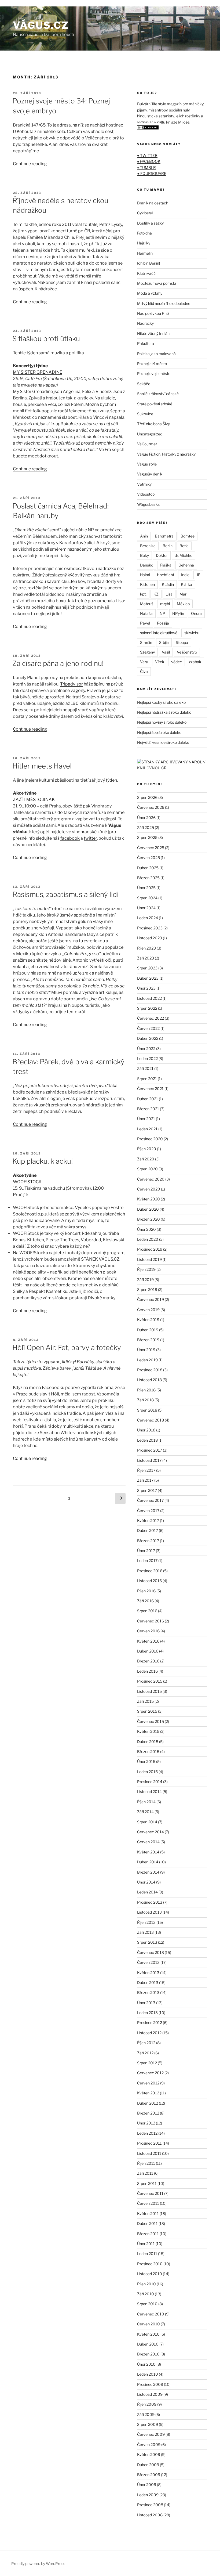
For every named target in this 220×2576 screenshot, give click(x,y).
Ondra (196, 613)
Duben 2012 (148, 2103)
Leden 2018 (147, 1440)
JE (198, 575)
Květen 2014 (148, 1852)
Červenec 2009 (151, 2434)
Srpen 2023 (147, 968)
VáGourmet (147, 444)
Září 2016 (145, 1601)
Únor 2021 (146, 1119)
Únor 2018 (146, 1430)
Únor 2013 (146, 2003)
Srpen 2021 (147, 1079)
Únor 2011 (146, 2244)
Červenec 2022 (151, 1018)
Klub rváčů (146, 273)
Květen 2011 (148, 2214)
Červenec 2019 (151, 1299)
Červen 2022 (148, 1028)
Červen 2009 (149, 2445)
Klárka (186, 584)
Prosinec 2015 (150, 1681)
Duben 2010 (148, 2344)
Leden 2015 (147, 1772)
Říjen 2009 (147, 2404)
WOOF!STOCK (27, 1182)
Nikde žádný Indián (153, 333)
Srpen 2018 (147, 1410)
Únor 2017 (146, 1551)
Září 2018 (145, 1400)
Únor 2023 (146, 988)
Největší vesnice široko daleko (163, 742)
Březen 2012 (148, 2113)
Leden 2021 (147, 1129)
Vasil (166, 652)
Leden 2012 (147, 2133)
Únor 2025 (146, 888)
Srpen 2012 (147, 2063)
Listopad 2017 (149, 1460)
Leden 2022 (147, 1058)
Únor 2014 (146, 1882)
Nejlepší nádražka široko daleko (164, 712)
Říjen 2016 (146, 1591)
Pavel (145, 623)
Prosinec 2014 (150, 1782)
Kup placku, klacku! (43, 1161)
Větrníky (144, 484)
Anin (144, 536)
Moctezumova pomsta (157, 283)
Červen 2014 (148, 1842)
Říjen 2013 (146, 1922)
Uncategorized (150, 434)
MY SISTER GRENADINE (38, 372)
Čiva (144, 671)
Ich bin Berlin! (148, 263)
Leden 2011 (147, 2254)
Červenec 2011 (150, 2193)
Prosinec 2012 (150, 2023)
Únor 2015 (146, 1761)
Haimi (145, 575)
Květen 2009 (149, 2454)
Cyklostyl (145, 213)
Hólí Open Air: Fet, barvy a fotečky (67, 1347)
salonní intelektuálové (159, 633)
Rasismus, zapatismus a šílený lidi (65, 894)
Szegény (147, 652)
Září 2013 (145, 1932)
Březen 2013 (148, 1992)
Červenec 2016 (151, 1621)
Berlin (168, 546)
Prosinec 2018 (150, 1370)
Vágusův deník (150, 474)
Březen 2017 (148, 1541)
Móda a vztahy (150, 293)
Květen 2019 (148, 1320)
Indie (185, 575)
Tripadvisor (71, 684)
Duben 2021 (148, 1099)
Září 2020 (146, 1159)
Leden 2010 (148, 2374)
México (183, 604)
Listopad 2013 (149, 1912)
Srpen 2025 (147, 837)
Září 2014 (145, 1812)
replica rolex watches (21, 3)
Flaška (166, 565)
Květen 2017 (148, 1520)
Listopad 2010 (150, 2274)
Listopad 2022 (149, 998)
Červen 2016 (148, 1631)
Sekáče (144, 384)
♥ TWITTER (147, 155)
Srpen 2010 (147, 2304)
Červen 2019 (148, 1310)
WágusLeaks (148, 504)
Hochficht (166, 575)
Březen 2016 (148, 1661)
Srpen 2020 (147, 1169)
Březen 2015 (148, 1751)
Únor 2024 (146, 908)
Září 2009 (146, 2414)
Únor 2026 (146, 818)
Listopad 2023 (150, 938)
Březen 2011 (148, 2234)
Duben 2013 (148, 1982)
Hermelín (145, 253)
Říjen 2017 (146, 1470)
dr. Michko (184, 555)
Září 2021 (145, 1068)
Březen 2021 (148, 1109)
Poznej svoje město (154, 374)
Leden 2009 (148, 2495)
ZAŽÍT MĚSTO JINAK (34, 800)
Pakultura (146, 343)
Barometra (164, 536)
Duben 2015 (148, 1742)
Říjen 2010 (146, 2284)
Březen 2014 (148, 1872)
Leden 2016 (147, 1671)
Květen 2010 (148, 2334)
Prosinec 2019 (150, 1249)
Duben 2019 (148, 1330)
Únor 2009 (147, 2485)
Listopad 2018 (149, 1380)
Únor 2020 (146, 1229)
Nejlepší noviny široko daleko (162, 722)
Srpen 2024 (147, 898)
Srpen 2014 (147, 1822)
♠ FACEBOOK (149, 161)
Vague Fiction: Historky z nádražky (166, 454)
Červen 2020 (149, 1189)
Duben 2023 (148, 978)
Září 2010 (146, 2294)
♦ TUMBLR (146, 167)
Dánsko (147, 565)
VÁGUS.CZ (41, 25)
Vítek (160, 662)
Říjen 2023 (146, 948)
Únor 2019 (146, 1350)
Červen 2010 (148, 2324)
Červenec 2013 (151, 1952)
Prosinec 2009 (150, 2384)
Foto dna (144, 233)
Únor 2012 (146, 2123)
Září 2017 (145, 1480)
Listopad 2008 (150, 2515)
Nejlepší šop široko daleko (159, 732)
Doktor (162, 555)
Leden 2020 (148, 1239)
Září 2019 (145, 1280)
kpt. (143, 594)
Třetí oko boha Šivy (153, 424)
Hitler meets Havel (42, 766)
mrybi (165, 604)
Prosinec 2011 (149, 2143)
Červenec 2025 (151, 848)
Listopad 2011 (149, 2153)
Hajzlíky (144, 243)
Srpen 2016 (147, 1611)
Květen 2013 (148, 1973)
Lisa (169, 594)
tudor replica (56, 3)
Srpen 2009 (148, 2424)
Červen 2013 (148, 1962)
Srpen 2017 (147, 1490)
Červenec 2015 (151, 1721)
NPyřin (178, 613)
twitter (90, 838)
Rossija (163, 623)
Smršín (146, 642)
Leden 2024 (148, 918)
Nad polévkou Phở (153, 313)
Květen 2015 (148, 1731)
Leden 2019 (147, 1360)
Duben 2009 (148, 2465)
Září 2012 (145, 2053)
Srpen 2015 (147, 1711)
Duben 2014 (148, 1862)
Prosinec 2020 (150, 1139)
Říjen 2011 (146, 2163)
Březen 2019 (148, 1340)
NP (162, 613)
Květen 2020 (148, 1199)
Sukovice (145, 414)
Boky (144, 555)
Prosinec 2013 (150, 1902)
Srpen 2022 (147, 1008)
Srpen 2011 (147, 2183)
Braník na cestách (153, 203)
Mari (183, 594)
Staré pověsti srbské (155, 404)
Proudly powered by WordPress (38, 2564)
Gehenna (186, 565)
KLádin (168, 584)
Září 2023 (146, 958)
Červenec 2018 (151, 1420)
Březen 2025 (148, 878)
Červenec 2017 (150, 1500)
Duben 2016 (148, 1651)
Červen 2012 (148, 2083)
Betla (184, 546)
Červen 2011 (148, 2203)
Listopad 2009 (150, 2394)
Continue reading (30, 164)
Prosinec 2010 (150, 2264)
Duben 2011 (147, 2223)
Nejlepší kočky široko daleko (161, 702)
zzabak (195, 662)
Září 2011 (145, 2173)
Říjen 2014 (146, 1802)
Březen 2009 (149, 2475)
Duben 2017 (148, 1530)
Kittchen (147, 584)
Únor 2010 (146, 2364)
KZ (156, 594)
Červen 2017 (148, 1511)
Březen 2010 (148, 2354)
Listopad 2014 (149, 1792)
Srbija (164, 642)
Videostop (146, 494)
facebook (70, 838)
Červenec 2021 (150, 1089)
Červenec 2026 (151, 807)
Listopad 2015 (149, 1691)
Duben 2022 (148, 1038)
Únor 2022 (146, 1049)
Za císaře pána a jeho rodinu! (58, 663)
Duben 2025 (148, 868)
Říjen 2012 (146, 2043)
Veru (144, 662)
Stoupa (182, 642)
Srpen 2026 (147, 797)
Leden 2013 (147, 2013)
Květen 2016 (148, 1641)
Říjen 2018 (146, 1390)
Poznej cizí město (152, 364)
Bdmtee (188, 536)
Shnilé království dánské (158, 394)
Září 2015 (145, 1701)
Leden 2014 (147, 1892)
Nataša (146, 613)
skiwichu (192, 633)
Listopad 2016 (149, 1581)
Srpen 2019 (147, 1289)
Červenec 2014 (151, 1832)
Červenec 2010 (151, 2314)
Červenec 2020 (151, 1179)
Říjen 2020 (147, 1149)
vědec (177, 662)
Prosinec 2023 (150, 928)
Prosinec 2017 (150, 1450)
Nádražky (145, 323)
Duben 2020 (148, 1209)
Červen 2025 (148, 858)
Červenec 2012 (150, 2073)
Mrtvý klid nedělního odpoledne (164, 303)
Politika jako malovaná (156, 354)
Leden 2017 (147, 1561)
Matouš (147, 604)
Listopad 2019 (149, 1259)
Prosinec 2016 (150, 1571)
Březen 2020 (148, 1219)
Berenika (148, 546)
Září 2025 (146, 827)
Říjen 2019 (146, 1269)
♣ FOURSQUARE (152, 173)
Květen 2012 (148, 2093)
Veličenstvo (187, 652)
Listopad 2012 (149, 2033)
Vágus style (147, 464)
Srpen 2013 (147, 1942)
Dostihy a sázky (150, 223)
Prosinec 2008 (150, 2505)
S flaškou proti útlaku (46, 339)
